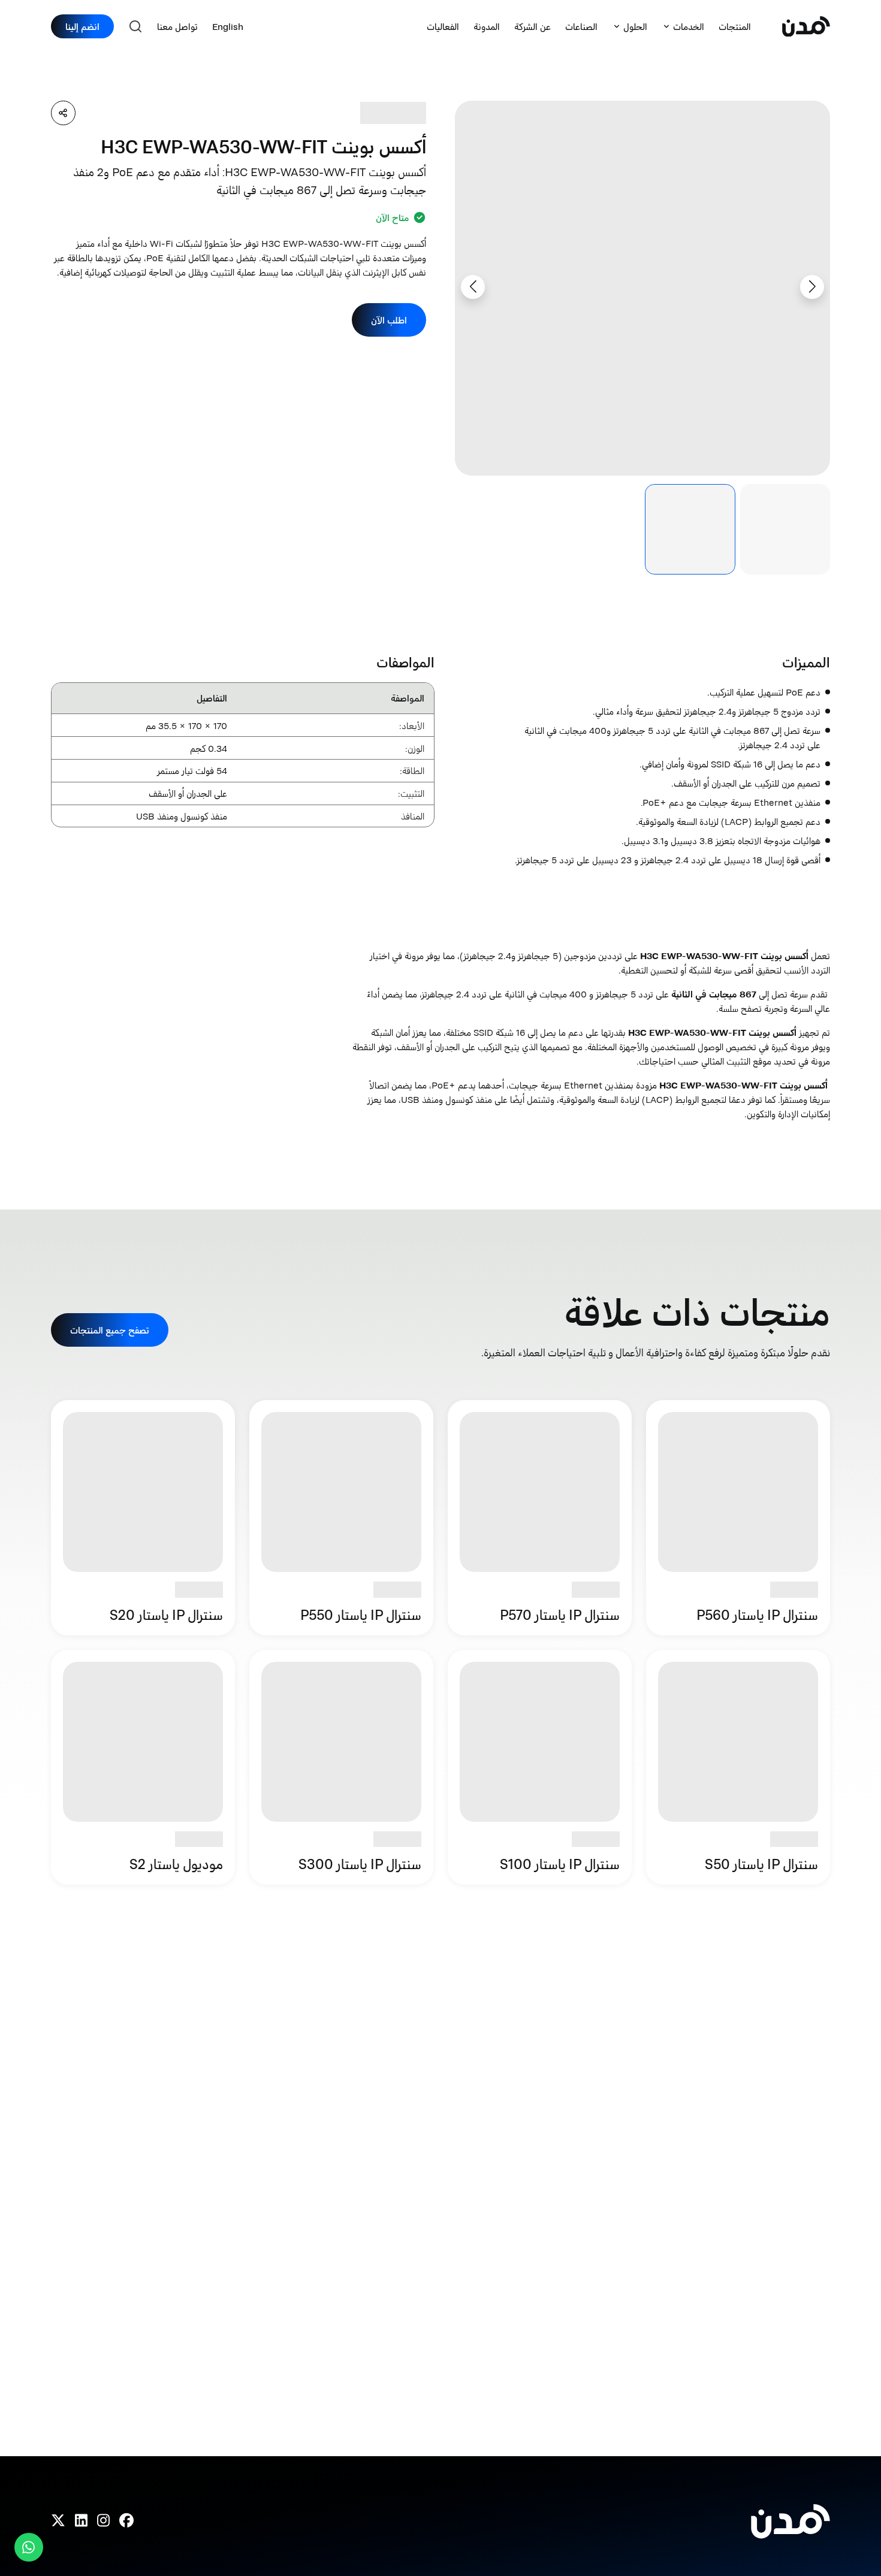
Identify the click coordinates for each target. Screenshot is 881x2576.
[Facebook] (126, 2521)
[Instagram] (103, 2521)
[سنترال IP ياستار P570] (540, 1517)
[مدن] (806, 27)
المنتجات (735, 26)
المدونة (487, 26)
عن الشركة (532, 26)
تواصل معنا (177, 26)
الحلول (635, 26)
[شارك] (63, 113)
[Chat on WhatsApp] (29, 2547)
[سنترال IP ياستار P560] (738, 1517)
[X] (58, 2521)
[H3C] (393, 113)
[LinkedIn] (81, 2521)
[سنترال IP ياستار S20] (143, 1517)
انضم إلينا (82, 26)
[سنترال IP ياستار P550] (341, 1517)
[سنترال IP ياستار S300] (341, 1767)
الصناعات (581, 26)
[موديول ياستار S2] (143, 1767)
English (228, 26)
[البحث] (135, 26)
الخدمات (689, 26)
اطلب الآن (389, 320)
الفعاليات (443, 26)
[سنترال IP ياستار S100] (540, 1767)
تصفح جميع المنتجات (110, 1330)
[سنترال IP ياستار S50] (738, 1767)
